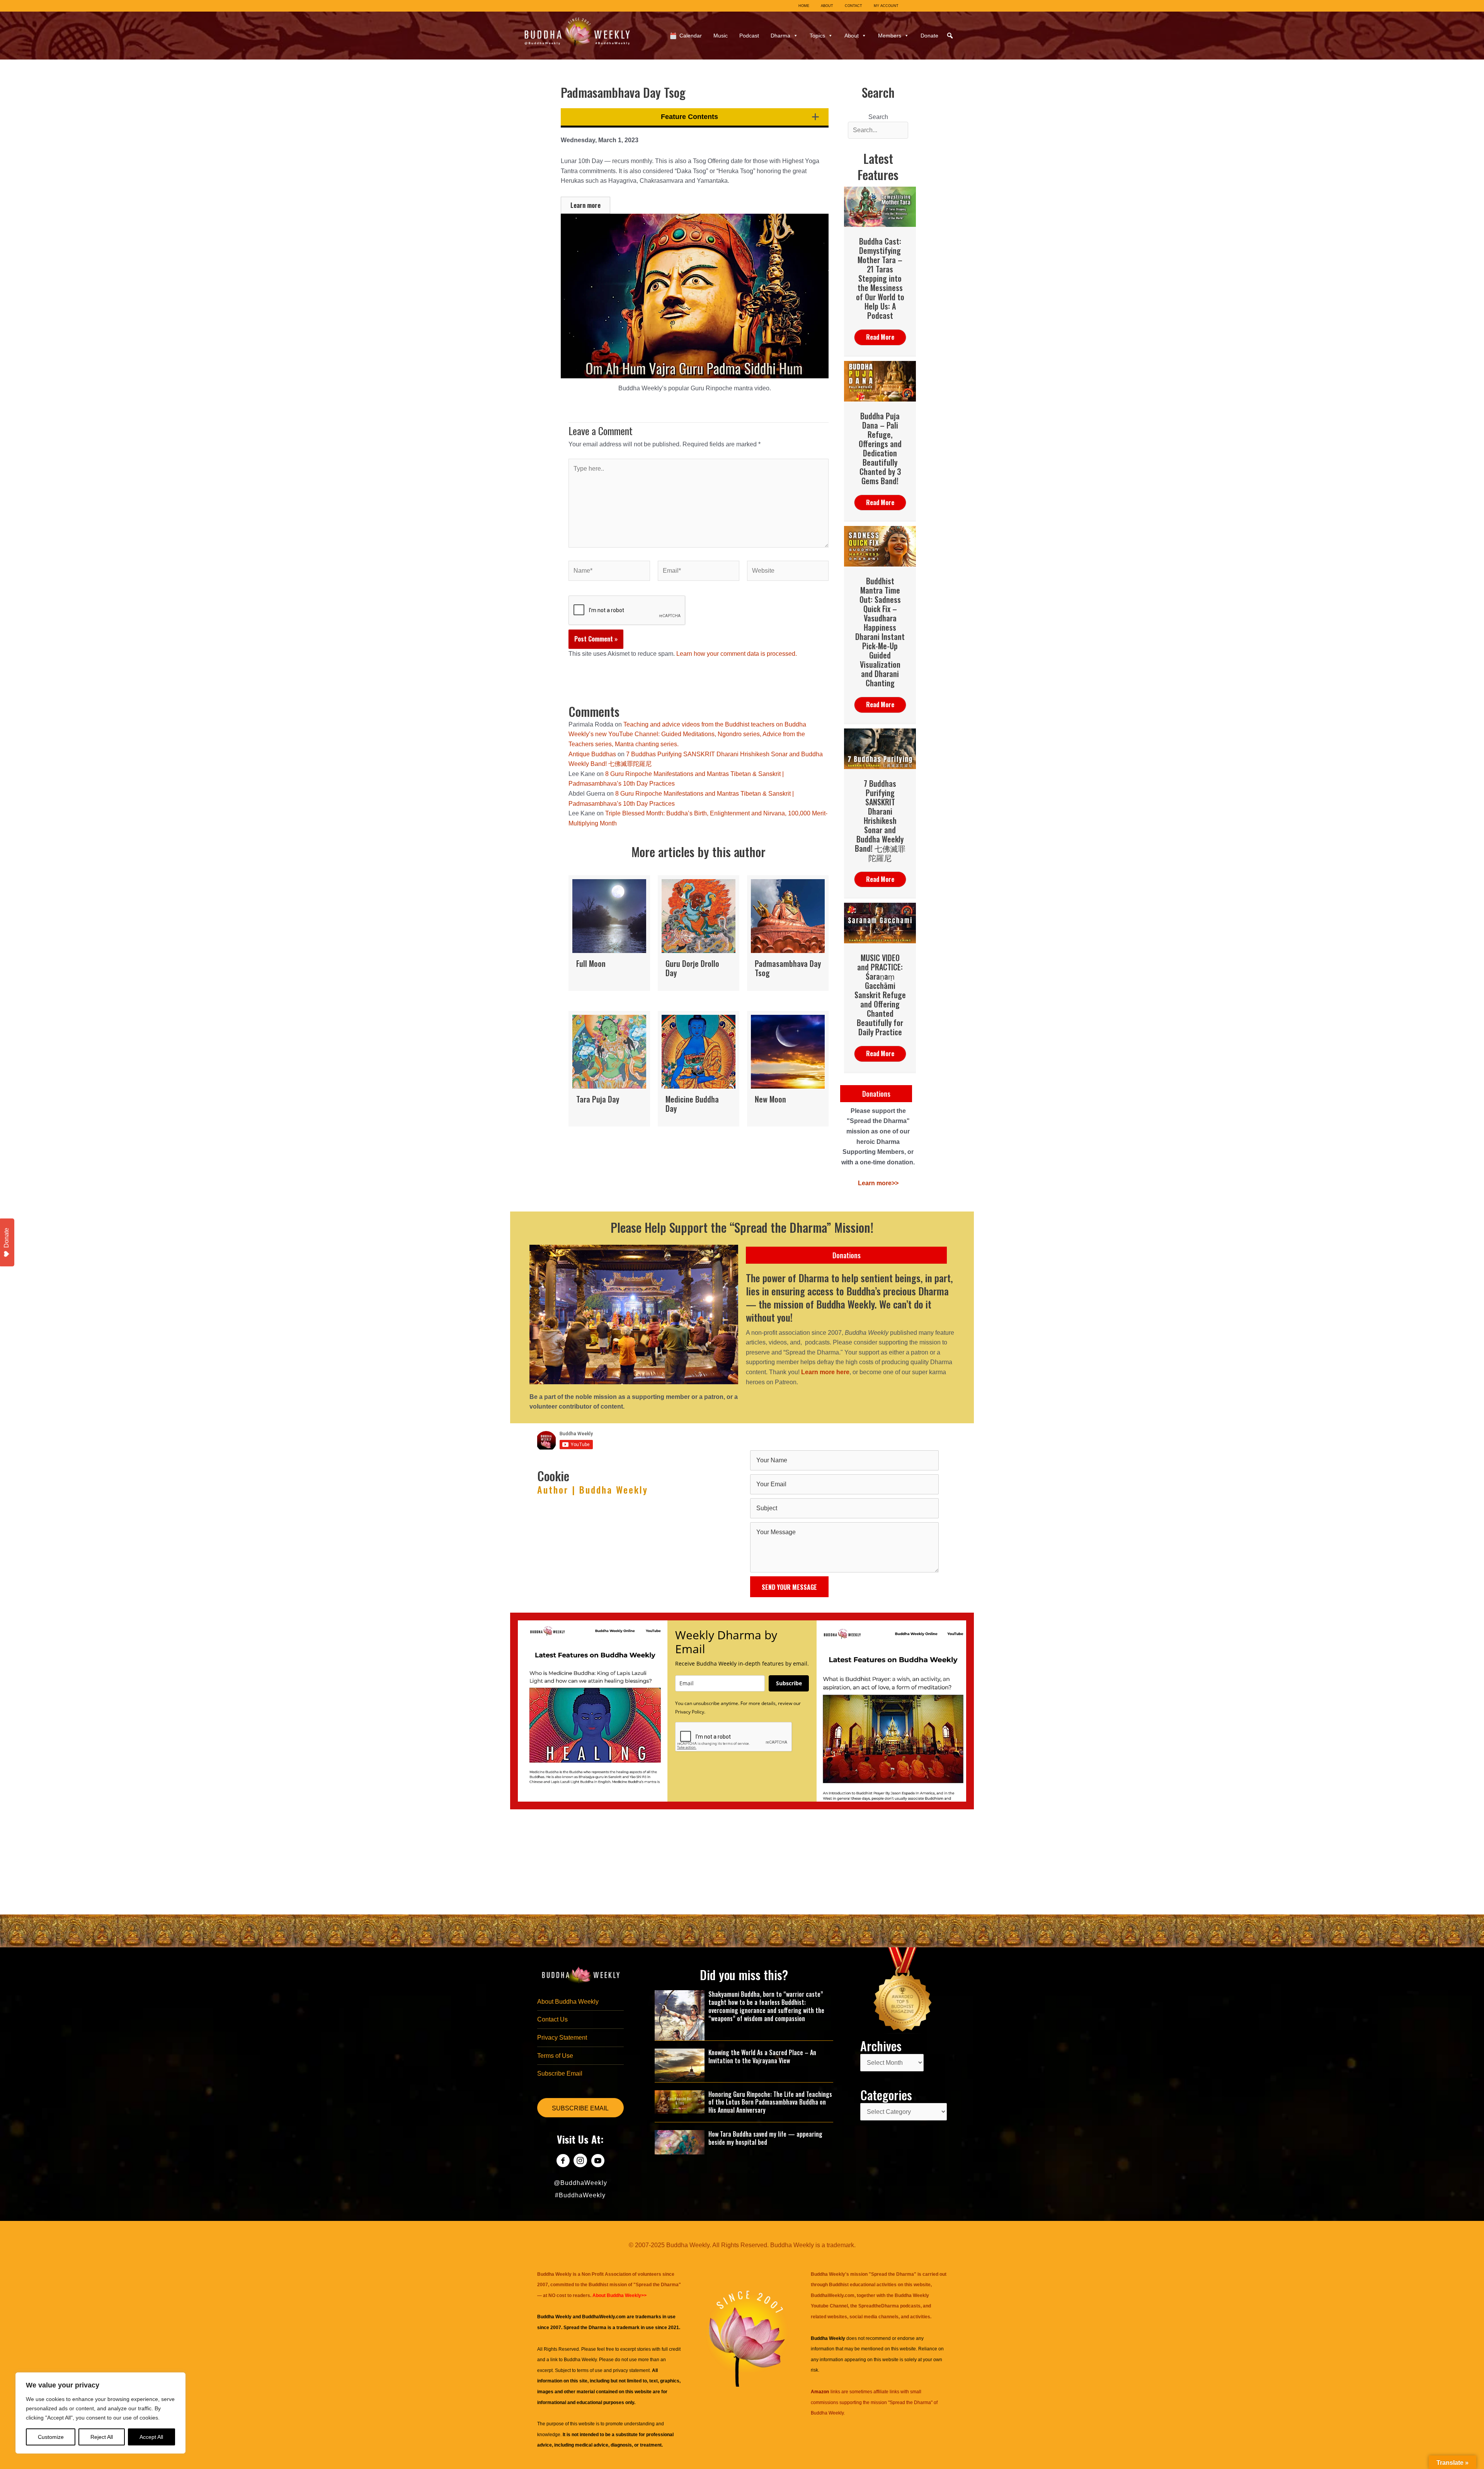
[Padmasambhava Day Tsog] (788, 933)
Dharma (780, 36)
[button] (950, 36)
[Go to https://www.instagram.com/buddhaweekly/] (580, 2162)
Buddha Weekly (580, 2360)
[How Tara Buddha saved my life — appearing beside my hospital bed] (680, 2142)
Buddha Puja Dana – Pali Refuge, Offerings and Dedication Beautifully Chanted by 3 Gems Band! (880, 448)
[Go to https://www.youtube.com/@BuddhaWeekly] (598, 2162)
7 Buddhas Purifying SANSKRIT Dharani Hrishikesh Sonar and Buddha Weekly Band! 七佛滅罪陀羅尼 (880, 820)
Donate (929, 36)
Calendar (691, 36)
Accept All (151, 2437)
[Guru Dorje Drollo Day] (699, 933)
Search (878, 117)
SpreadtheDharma (879, 2306)
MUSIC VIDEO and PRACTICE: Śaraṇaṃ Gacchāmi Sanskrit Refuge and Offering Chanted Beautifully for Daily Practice (880, 995)
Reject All (102, 2437)
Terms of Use (555, 2056)
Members (890, 36)
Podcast (749, 36)
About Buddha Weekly (568, 2002)
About (852, 36)
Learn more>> (878, 1183)
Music (721, 36)
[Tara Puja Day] (609, 1069)
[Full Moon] (609, 933)
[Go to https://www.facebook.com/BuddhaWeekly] (563, 2162)
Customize (51, 2437)
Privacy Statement (562, 2038)
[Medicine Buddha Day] (699, 1069)
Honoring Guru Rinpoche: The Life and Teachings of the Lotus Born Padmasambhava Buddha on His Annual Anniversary (770, 2102)
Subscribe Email (560, 2073)
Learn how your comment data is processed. (737, 654)
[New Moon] (788, 1069)
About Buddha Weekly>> (619, 2295)
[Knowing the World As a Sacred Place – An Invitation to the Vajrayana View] (680, 2065)
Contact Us (552, 2019)
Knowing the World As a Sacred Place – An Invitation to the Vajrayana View (762, 2056)
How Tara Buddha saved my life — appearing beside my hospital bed (765, 2138)
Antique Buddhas (592, 754)
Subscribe (789, 1683)
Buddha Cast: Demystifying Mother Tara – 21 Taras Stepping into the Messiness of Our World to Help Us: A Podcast (880, 278)
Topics (817, 36)
